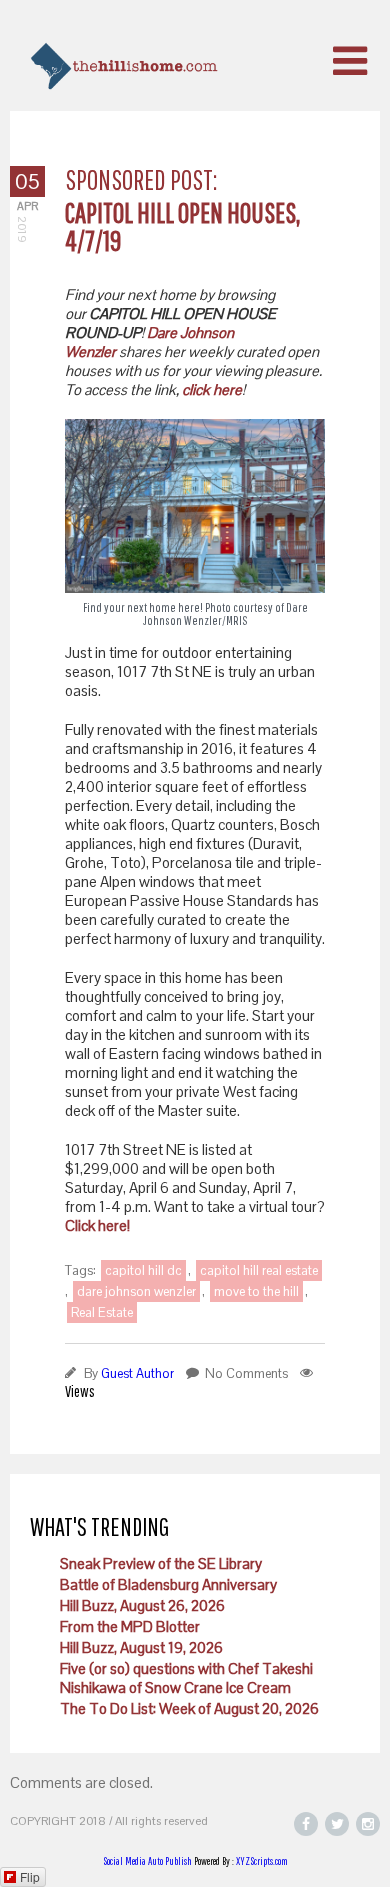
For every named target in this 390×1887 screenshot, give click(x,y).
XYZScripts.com (262, 1861)
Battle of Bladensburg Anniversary (168, 1584)
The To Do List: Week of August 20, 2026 (189, 1708)
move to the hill (256, 1291)
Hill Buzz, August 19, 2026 (141, 1647)
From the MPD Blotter (130, 1626)
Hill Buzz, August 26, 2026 (142, 1605)
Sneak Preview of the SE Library (161, 1563)
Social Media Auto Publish (147, 1861)
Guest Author (137, 1373)
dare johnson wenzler (136, 1291)
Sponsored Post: (141, 179)
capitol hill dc (143, 1270)
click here (212, 389)
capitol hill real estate (259, 1270)
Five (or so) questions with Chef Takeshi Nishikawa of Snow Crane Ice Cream (186, 1678)
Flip (30, 1876)
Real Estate (102, 1312)
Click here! (97, 1225)
